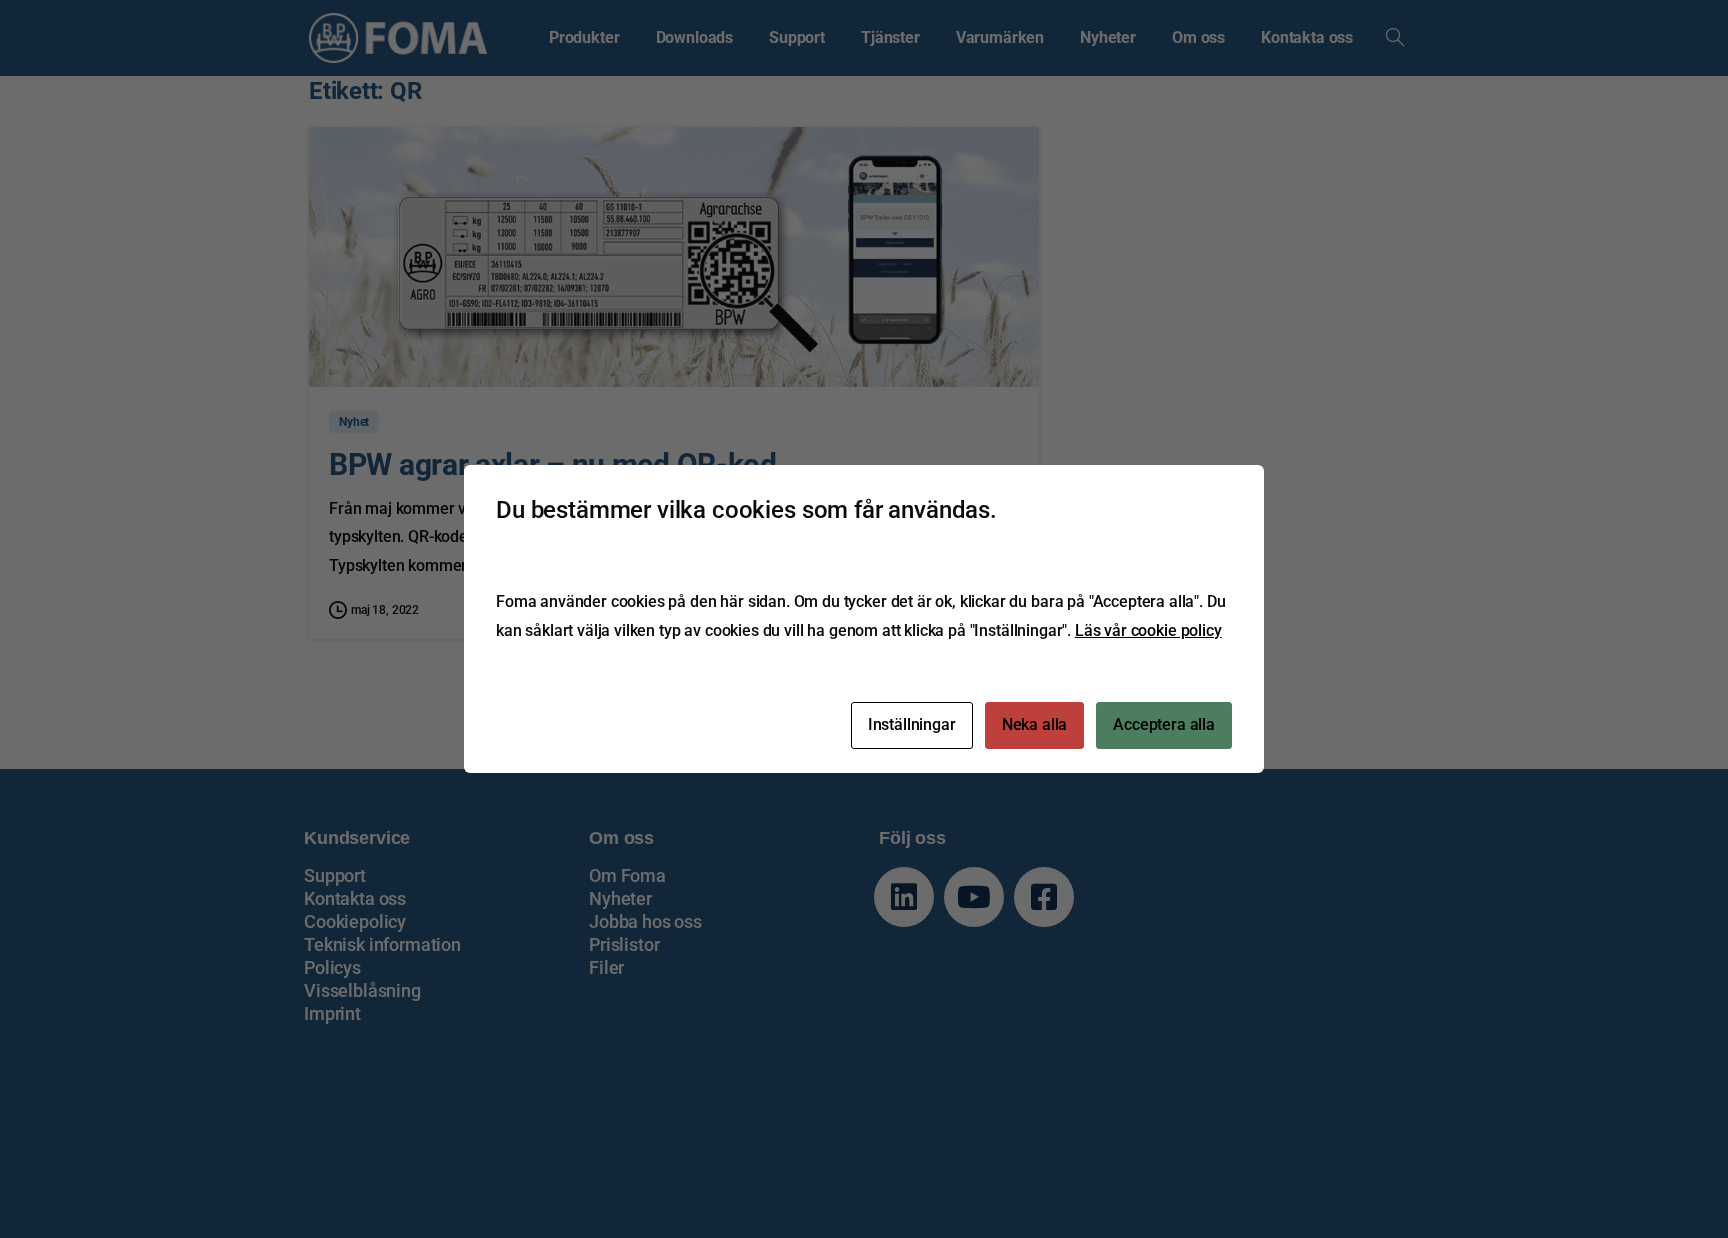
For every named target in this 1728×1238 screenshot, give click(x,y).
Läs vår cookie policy (1148, 630)
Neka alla (1035, 724)
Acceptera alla (1164, 724)
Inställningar (912, 724)
